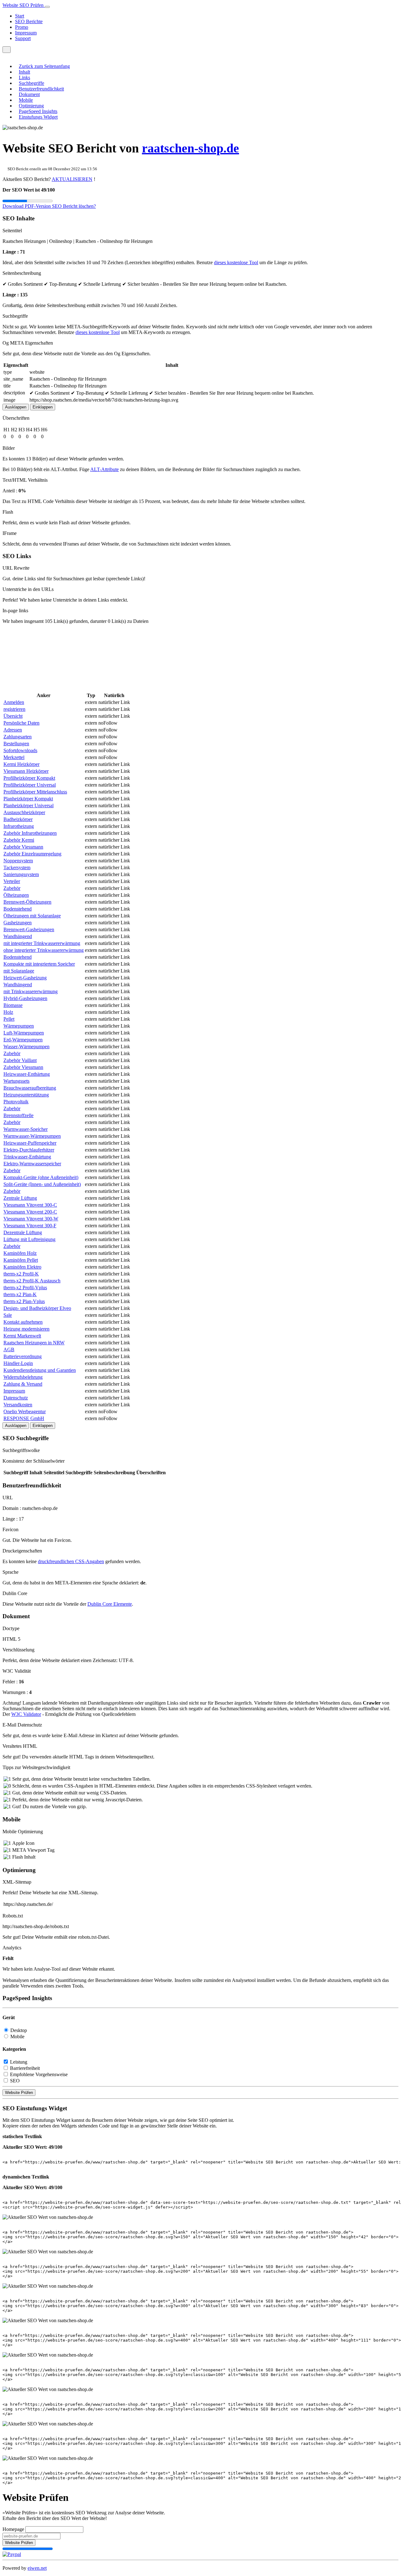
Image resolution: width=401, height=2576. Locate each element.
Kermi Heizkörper (21, 764)
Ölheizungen (16, 895)
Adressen (13, 730)
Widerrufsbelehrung (23, 1377)
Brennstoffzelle (18, 1115)
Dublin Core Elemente (110, 1604)
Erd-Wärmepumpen (23, 1040)
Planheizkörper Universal (29, 806)
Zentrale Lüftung (20, 1198)
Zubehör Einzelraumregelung (32, 854)
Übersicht (13, 716)
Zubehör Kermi (19, 840)
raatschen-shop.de (190, 148)
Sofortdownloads (20, 750)
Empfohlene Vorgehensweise (39, 2074)
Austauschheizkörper (24, 812)
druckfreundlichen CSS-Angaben (71, 1561)
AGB (9, 1350)
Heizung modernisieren (26, 1329)
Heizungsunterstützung (26, 1095)
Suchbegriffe (31, 83)
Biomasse (13, 1005)
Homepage (13, 2529)
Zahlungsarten (18, 737)
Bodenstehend (18, 909)
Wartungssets (16, 1081)
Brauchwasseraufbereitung (30, 1088)
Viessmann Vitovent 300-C (30, 1205)
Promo (22, 27)
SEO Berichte (29, 21)
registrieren (14, 709)
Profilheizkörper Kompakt (29, 778)
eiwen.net (37, 2568)
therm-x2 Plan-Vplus (24, 1301)
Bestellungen (16, 744)
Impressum (26, 33)
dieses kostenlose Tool (236, 262)
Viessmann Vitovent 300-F (30, 1226)
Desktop (19, 2030)
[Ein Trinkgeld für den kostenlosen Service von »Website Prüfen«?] (12, 2554)
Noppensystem (18, 861)
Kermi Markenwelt (22, 1336)
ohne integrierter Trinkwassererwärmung (44, 950)
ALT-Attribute (104, 469)
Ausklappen (16, 407)
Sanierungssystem (21, 874)
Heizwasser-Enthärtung (27, 1074)
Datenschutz (16, 1398)
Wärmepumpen (19, 1026)
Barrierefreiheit (25, 2068)
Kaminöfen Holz (20, 1253)
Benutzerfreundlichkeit (41, 89)
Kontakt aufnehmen (23, 1322)
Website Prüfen (19, 2093)
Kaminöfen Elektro (22, 1267)
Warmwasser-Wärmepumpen (32, 1136)
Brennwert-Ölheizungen (27, 902)
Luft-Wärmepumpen (24, 1033)
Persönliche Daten (21, 723)
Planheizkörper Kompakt (28, 799)
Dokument (29, 94)
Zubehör (12, 888)
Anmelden (14, 702)
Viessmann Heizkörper (26, 771)
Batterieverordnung (23, 1356)
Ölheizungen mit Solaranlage (32, 916)
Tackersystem (17, 867)
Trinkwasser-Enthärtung (27, 1157)
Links (24, 77)
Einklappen (43, 407)
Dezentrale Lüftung (23, 1232)
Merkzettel (14, 757)
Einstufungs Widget (38, 117)
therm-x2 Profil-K (21, 1274)
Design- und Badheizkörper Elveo (37, 1308)
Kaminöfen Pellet (21, 1260)
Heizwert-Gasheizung (25, 978)
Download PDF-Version (27, 206)
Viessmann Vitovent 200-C (30, 1212)
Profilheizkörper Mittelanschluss (35, 792)
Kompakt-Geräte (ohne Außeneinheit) (41, 1177)
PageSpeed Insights (38, 111)
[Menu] (7, 50)
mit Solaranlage (19, 971)
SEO (15, 2081)
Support (23, 38)
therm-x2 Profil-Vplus (25, 1288)
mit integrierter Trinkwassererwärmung (42, 943)
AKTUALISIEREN (72, 179)
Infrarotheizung (19, 826)
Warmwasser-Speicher (26, 1129)
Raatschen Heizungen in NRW (34, 1343)
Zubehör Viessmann (23, 847)
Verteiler (12, 881)
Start (20, 16)
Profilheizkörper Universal (30, 785)
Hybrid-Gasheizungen (25, 998)
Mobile (26, 100)
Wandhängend (18, 936)
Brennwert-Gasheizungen (29, 929)
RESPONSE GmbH (24, 1418)
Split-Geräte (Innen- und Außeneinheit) (42, 1184)
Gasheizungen (18, 923)
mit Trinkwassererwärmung (31, 991)
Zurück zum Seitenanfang (44, 66)
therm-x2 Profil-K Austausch (32, 1281)
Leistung (19, 2062)
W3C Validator (26, 1714)
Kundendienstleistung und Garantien (40, 1370)
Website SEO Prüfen (24, 5)
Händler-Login (18, 1363)
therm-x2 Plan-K (20, 1294)
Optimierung (31, 106)
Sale (8, 1315)
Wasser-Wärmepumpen (26, 1047)
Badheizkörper (18, 819)
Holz (8, 1012)
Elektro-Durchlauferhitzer (29, 1150)
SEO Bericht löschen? (74, 206)
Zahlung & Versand (23, 1384)
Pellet (9, 1019)
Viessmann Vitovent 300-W (31, 1219)
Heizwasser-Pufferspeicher (30, 1143)
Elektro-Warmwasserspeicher (32, 1164)
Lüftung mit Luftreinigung (29, 1239)
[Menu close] (4, 56)
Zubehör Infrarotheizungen (30, 833)
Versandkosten (18, 1405)
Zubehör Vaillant (20, 1060)
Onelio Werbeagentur (25, 1411)
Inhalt (24, 72)
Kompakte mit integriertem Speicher (39, 964)
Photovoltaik (16, 1102)
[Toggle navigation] (47, 7)
